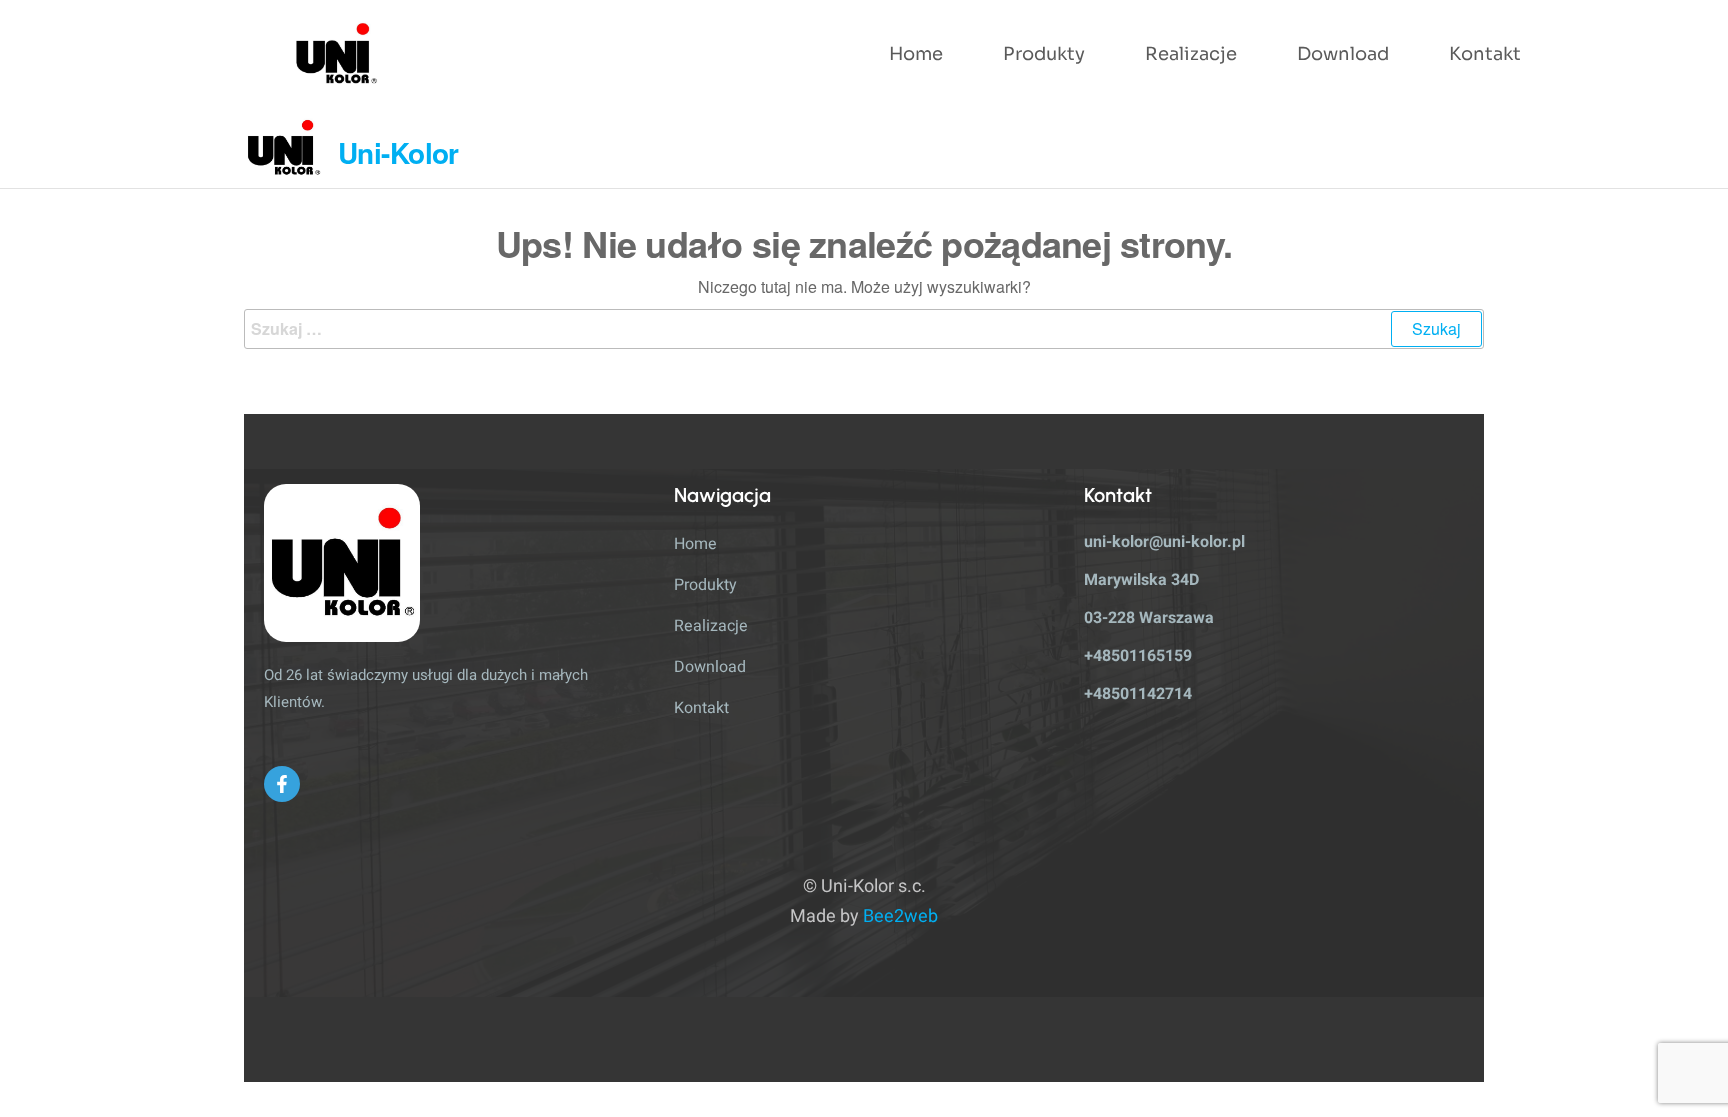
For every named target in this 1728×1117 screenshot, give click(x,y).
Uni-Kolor (398, 152)
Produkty (1044, 54)
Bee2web (900, 916)
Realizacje (1191, 54)
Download (1343, 54)
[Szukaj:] (864, 329)
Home (916, 54)
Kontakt (1485, 54)
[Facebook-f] (282, 784)
